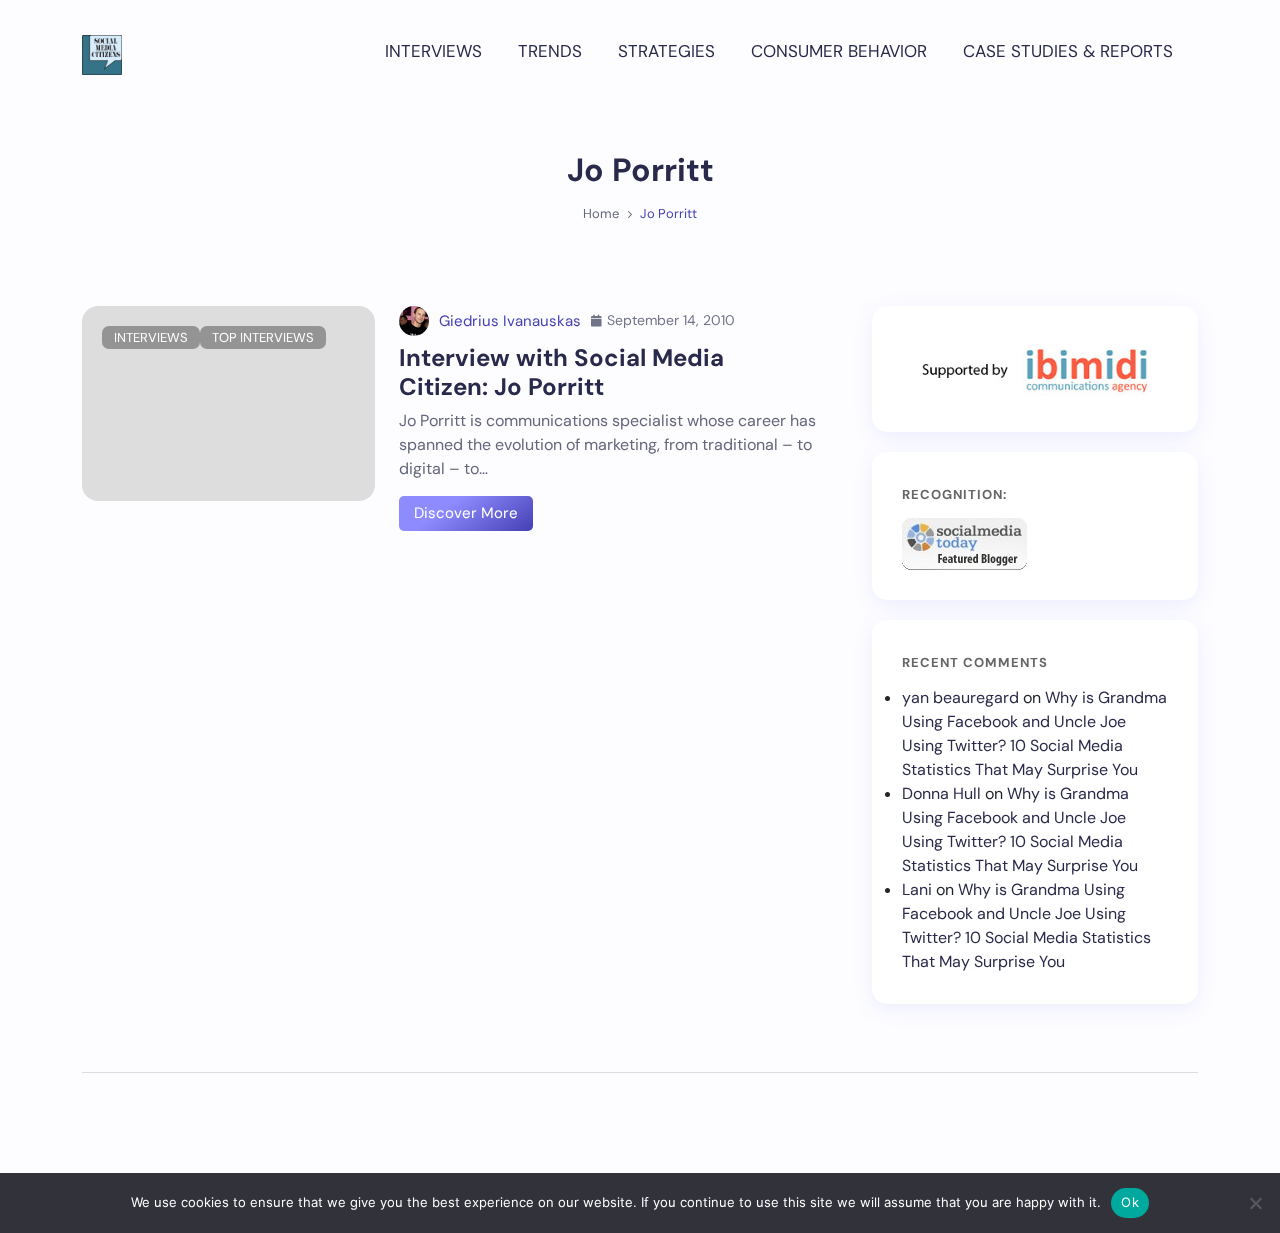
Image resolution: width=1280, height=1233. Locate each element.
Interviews (433, 51)
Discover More (466, 513)
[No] (1255, 1203)
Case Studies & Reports (1068, 51)
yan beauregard (960, 697)
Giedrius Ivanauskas (510, 321)
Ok (1130, 1202)
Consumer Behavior (839, 51)
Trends (550, 51)
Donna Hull (941, 793)
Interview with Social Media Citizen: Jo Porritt (561, 372)
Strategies (666, 51)
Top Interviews (263, 337)
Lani (917, 889)
